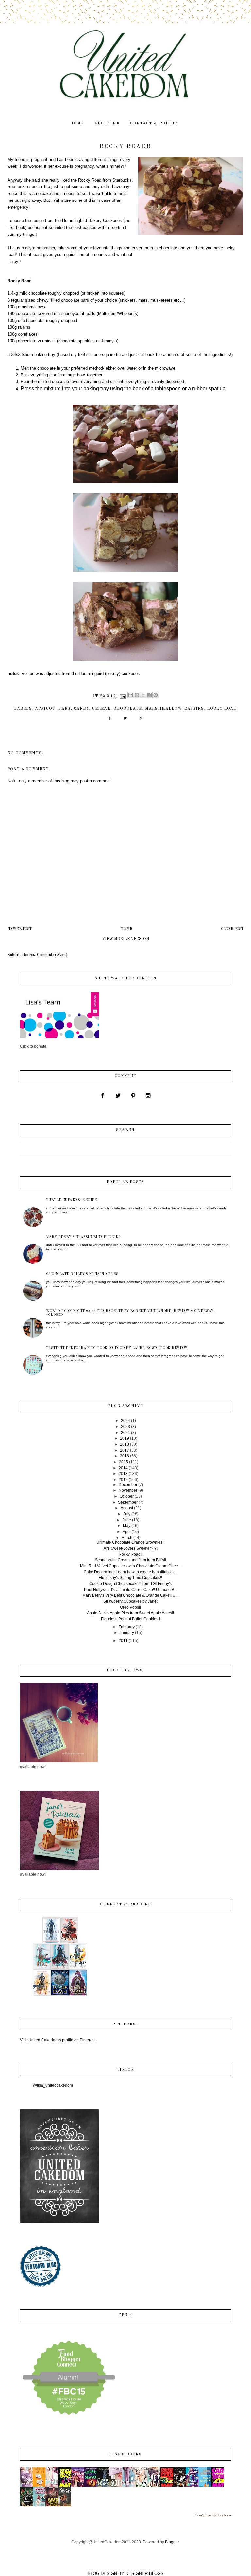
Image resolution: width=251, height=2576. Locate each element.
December (128, 1485)
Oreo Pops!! (130, 1607)
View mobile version (125, 939)
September (128, 1502)
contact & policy (154, 123)
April (127, 1532)
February (127, 1627)
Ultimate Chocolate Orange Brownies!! (130, 1542)
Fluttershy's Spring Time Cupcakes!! (130, 1578)
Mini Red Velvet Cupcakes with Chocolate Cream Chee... (131, 1566)
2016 (125, 1456)
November (128, 1490)
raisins (194, 709)
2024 (125, 1421)
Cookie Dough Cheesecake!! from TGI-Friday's (130, 1584)
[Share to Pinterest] (156, 695)
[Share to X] (143, 695)
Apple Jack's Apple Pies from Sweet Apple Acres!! (130, 1613)
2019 (125, 1438)
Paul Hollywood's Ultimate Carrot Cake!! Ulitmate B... (131, 1590)
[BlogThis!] (137, 695)
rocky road (222, 709)
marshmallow (163, 709)
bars (64, 709)
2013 (123, 1474)
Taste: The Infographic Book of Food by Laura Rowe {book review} (117, 1348)
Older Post (232, 929)
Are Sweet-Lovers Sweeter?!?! (131, 1548)
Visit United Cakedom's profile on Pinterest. (58, 2040)
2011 (123, 1641)
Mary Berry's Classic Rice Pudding (84, 1237)
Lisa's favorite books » (213, 2515)
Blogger (172, 2542)
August (127, 1508)
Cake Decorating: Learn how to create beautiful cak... (131, 1572)
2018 (125, 1444)
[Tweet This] (125, 721)
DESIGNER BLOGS (145, 2574)
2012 (123, 1480)
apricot (45, 709)
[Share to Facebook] (149, 695)
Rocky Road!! (131, 1554)
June (127, 1520)
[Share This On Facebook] (109, 721)
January (127, 1633)
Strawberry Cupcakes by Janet (130, 1601)
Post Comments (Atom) (48, 955)
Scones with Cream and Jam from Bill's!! (131, 1560)
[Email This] (131, 695)
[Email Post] (123, 696)
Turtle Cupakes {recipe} (72, 1200)
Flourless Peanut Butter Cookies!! (131, 1619)
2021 (125, 1433)
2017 (125, 1450)
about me (107, 123)
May (127, 1526)
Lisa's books (125, 2454)
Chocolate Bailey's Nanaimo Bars (82, 1274)
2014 (123, 1468)
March (127, 1538)
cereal (101, 709)
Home (126, 929)
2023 (125, 1427)
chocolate (128, 709)
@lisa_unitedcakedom (53, 2085)
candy (82, 709)
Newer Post (20, 929)
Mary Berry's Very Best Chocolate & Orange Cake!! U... (130, 1595)
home (77, 123)
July (127, 1514)
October (127, 1496)
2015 (124, 1462)
